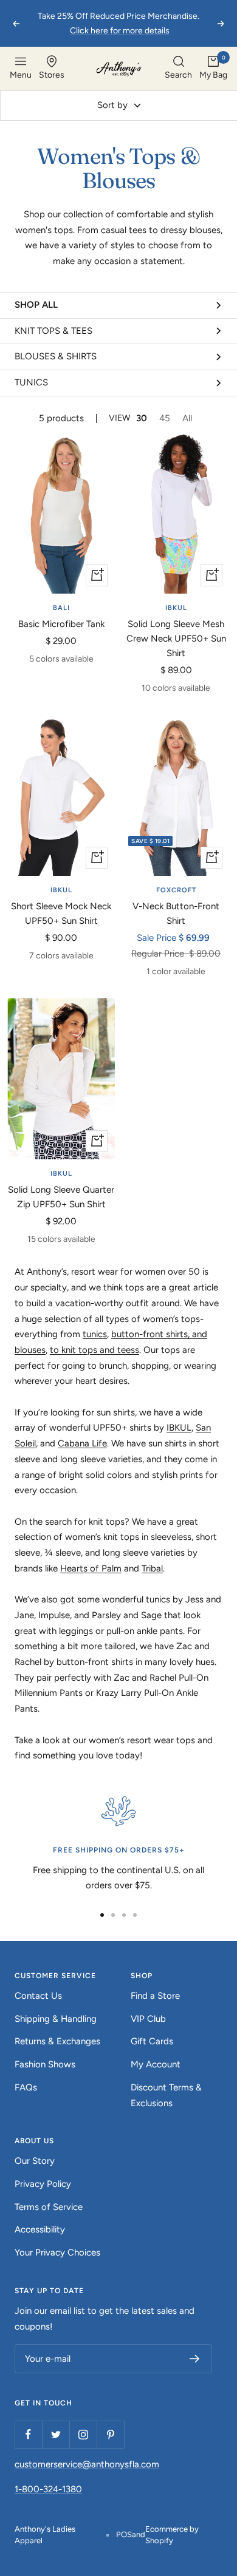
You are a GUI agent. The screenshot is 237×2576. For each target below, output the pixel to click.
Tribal (152, 1568)
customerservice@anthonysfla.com (87, 2464)
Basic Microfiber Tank (61, 624)
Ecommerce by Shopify (172, 2535)
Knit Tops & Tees (53, 331)
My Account (156, 2064)
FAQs (26, 2087)
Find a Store (155, 1996)
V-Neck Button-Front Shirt (176, 913)
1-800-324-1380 (48, 2489)
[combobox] (178, 69)
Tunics (31, 382)
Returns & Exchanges (57, 2041)
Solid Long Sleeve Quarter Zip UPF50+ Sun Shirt (61, 1197)
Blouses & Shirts (56, 356)
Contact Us (38, 1996)
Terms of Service (49, 2207)
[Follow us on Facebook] (28, 2434)
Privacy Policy (43, 2184)
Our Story (35, 2161)
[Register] (195, 2359)
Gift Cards (152, 2041)
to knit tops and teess (94, 1350)
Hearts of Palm (91, 1568)
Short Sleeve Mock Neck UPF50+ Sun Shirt (61, 913)
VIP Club (148, 2019)
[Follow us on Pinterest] (110, 2434)
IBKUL (176, 608)
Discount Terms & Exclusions (166, 2095)
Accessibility (40, 2229)
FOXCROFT (176, 890)
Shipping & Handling (56, 2019)
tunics (95, 1334)
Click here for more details (120, 31)
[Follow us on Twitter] (56, 2434)
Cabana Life (82, 1443)
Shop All (36, 305)
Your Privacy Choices (57, 2252)
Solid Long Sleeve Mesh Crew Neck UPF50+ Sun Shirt (176, 639)
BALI (61, 608)
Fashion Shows (45, 2064)
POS (124, 2534)
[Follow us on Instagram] (83, 2434)
